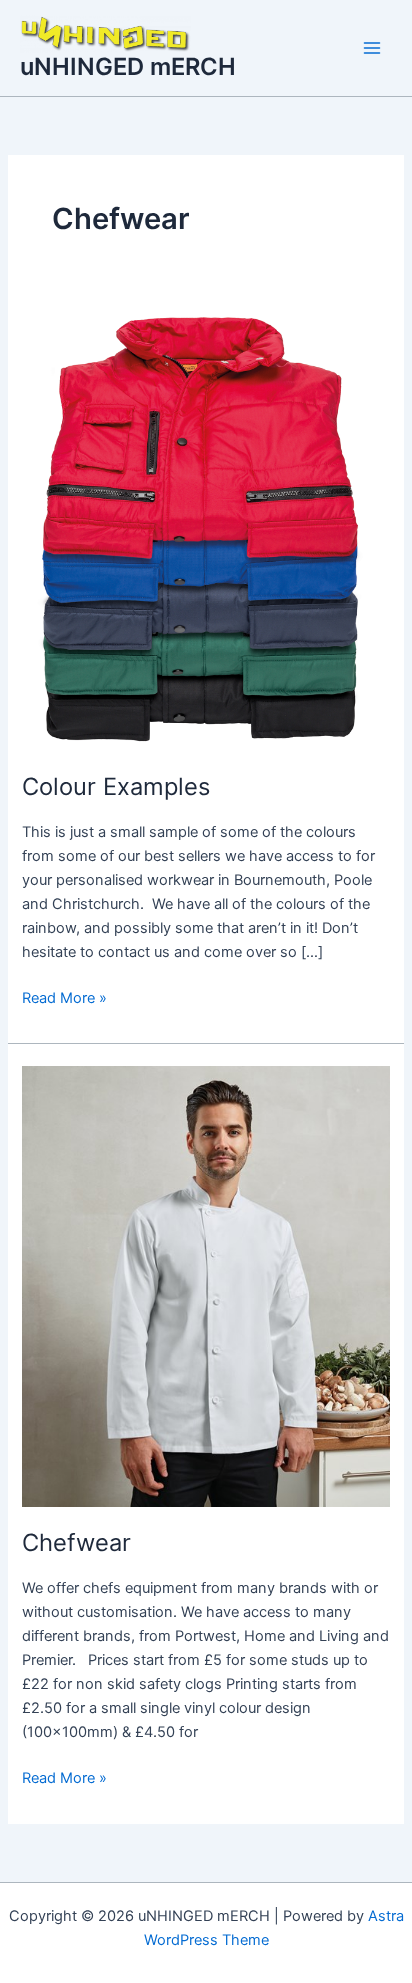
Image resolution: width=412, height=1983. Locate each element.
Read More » (64, 996)
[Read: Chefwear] (205, 1285)
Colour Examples (116, 786)
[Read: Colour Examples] (205, 529)
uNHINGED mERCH (128, 66)
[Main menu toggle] (372, 48)
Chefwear (76, 1542)
